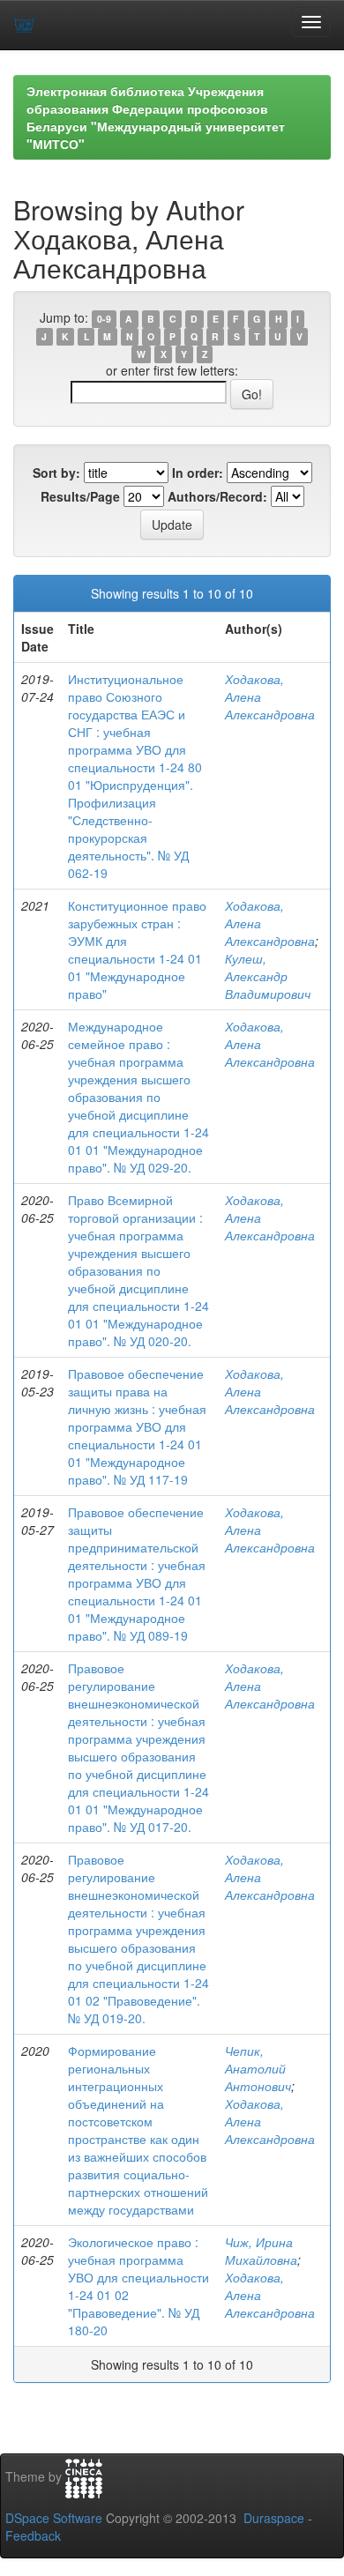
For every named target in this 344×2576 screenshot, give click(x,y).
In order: (198, 473)
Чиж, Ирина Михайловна (261, 2251)
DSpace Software (54, 2518)
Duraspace (274, 2518)
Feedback (33, 2535)
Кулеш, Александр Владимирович (268, 976)
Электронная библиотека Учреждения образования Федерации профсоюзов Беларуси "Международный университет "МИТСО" (156, 117)
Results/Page (80, 496)
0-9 (104, 319)
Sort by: (56, 473)
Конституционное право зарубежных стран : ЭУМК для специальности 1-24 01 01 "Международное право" (137, 949)
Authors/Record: (217, 496)
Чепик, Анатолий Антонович (258, 2068)
